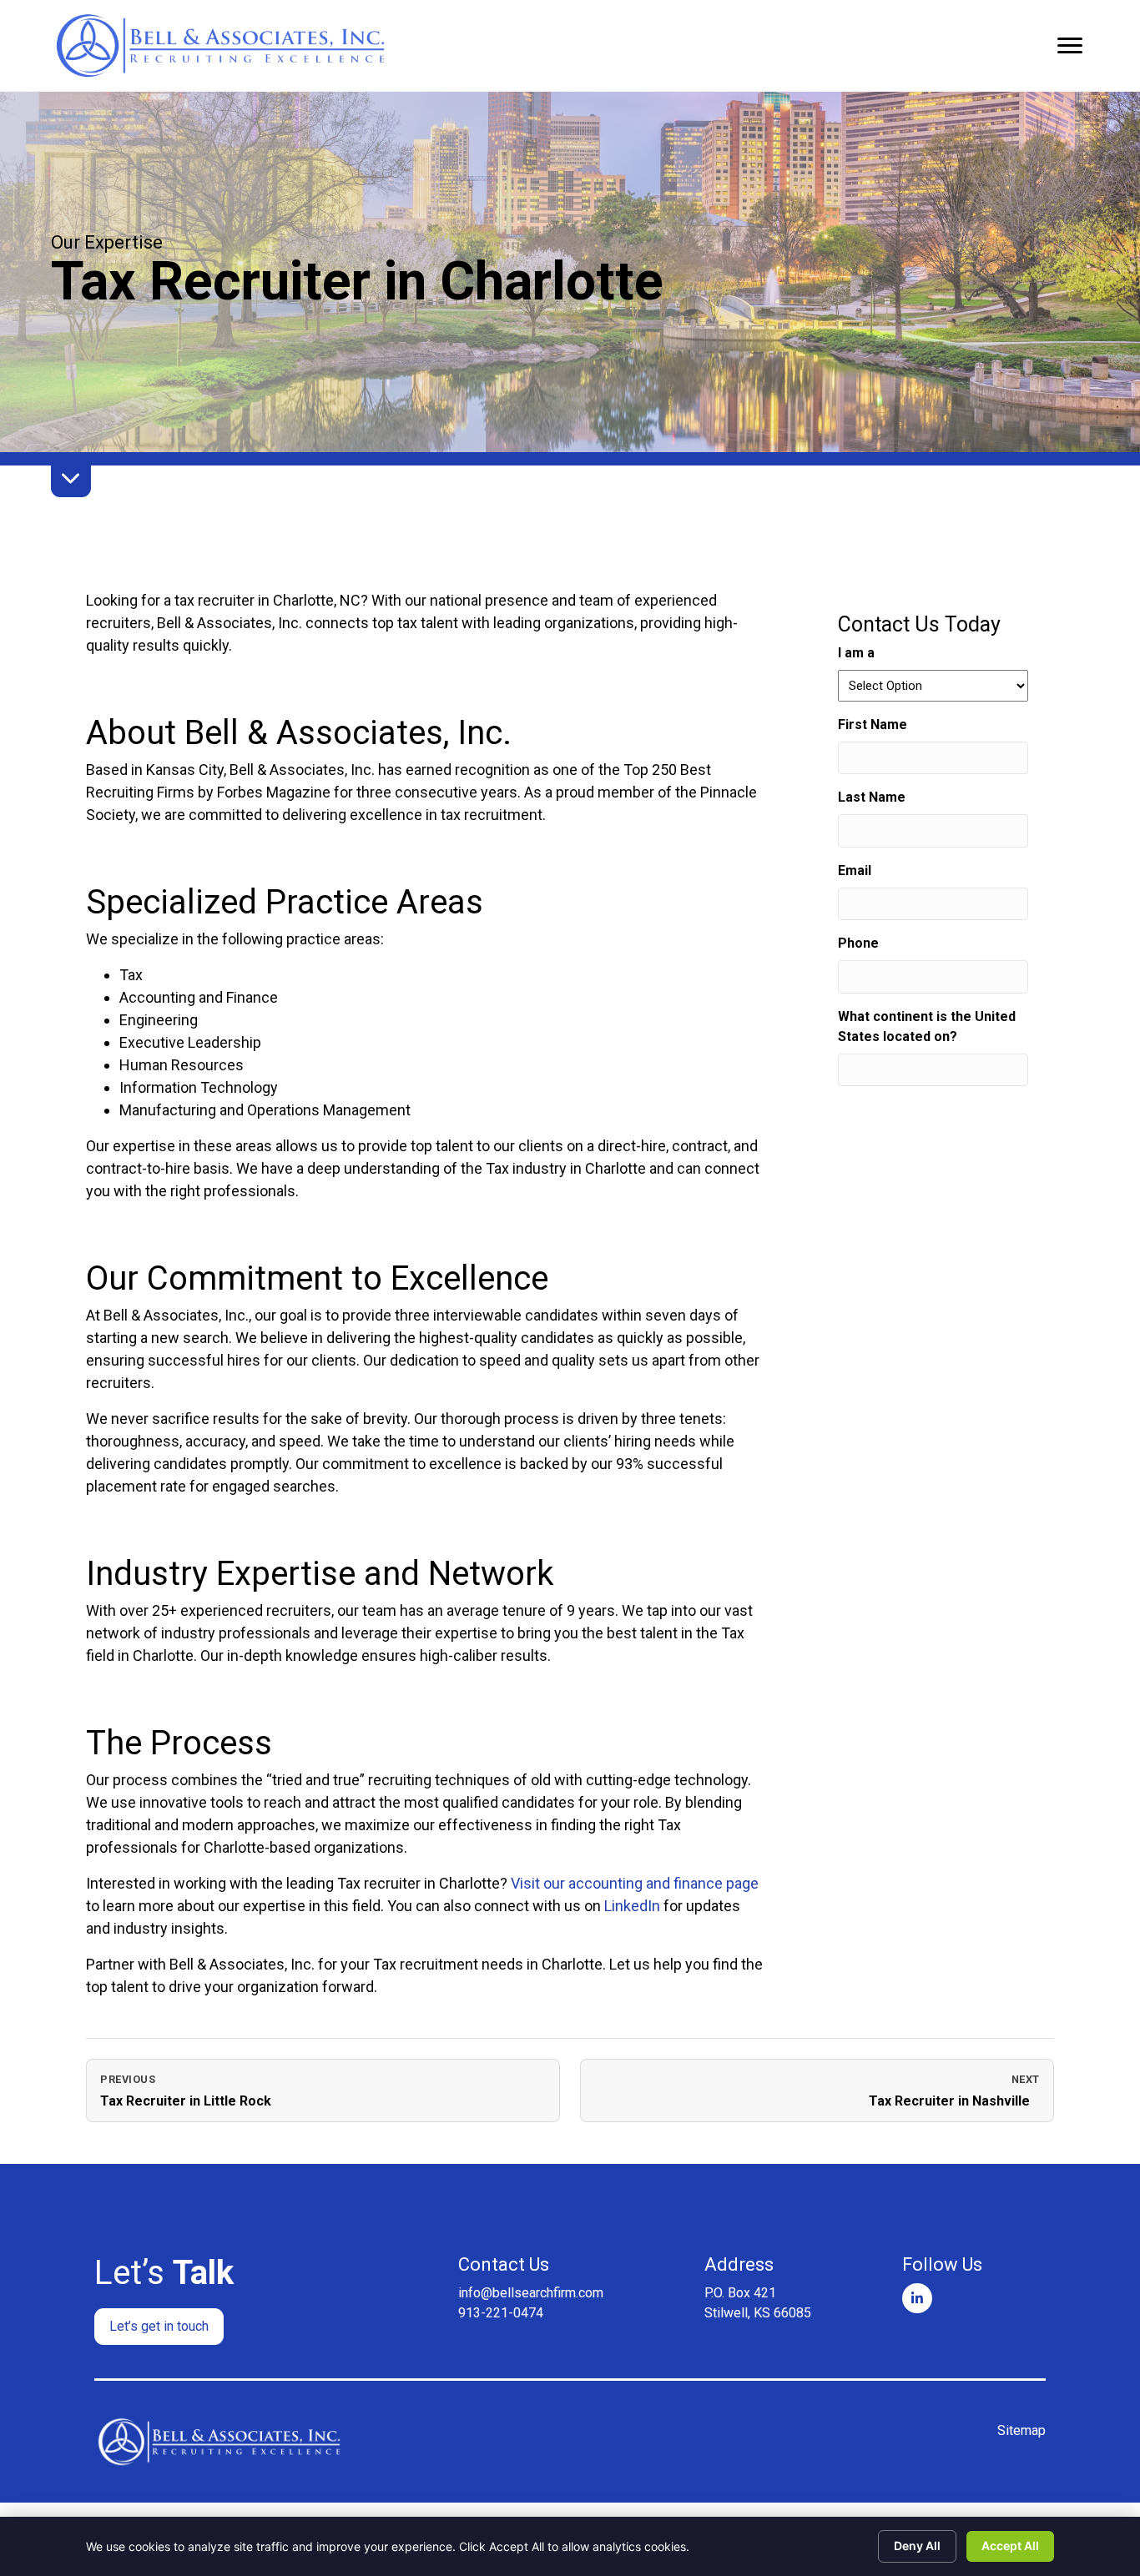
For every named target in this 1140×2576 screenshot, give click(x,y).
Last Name (898, 797)
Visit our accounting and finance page (635, 1883)
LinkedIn (632, 1906)
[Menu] (1070, 46)
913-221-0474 (501, 2313)
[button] (159, 2327)
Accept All (1010, 2546)
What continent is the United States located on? (927, 1026)
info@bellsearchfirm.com (531, 2293)
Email (880, 870)
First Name (898, 724)
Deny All (917, 2546)
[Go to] (917, 2298)
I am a (856, 653)
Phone (858, 943)
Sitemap (1021, 2430)
